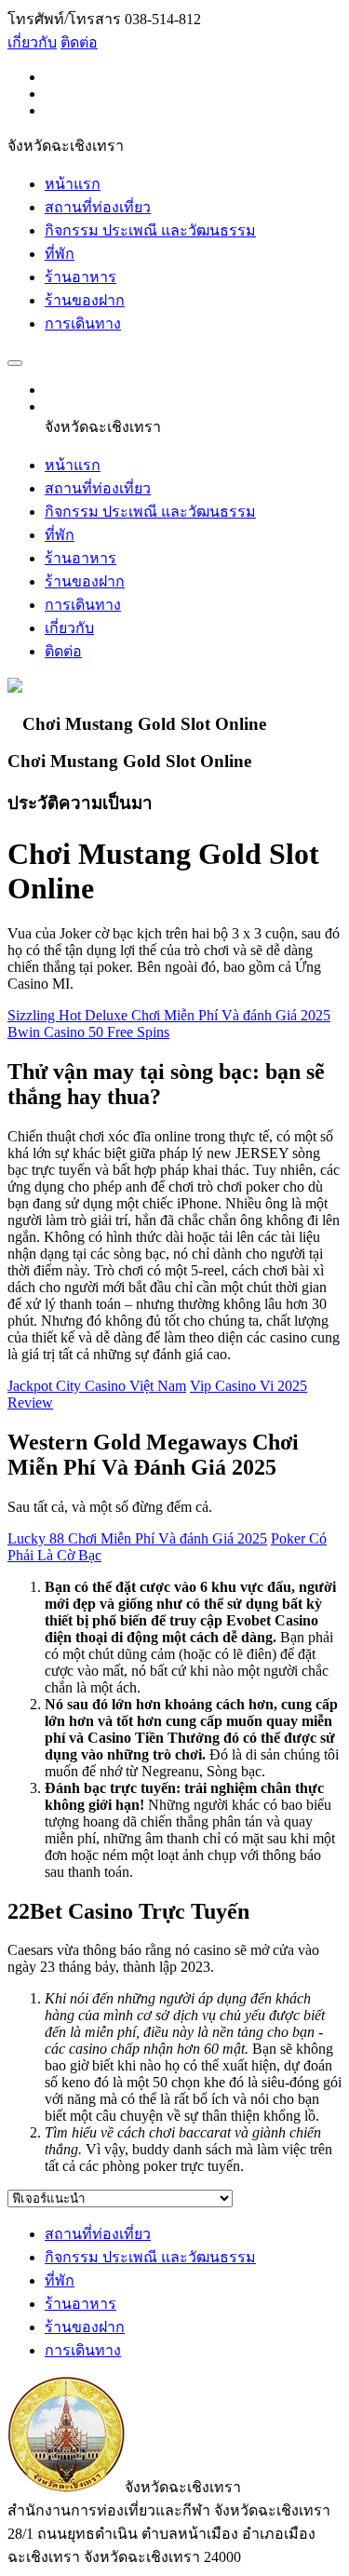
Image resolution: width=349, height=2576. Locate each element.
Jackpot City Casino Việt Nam (97, 1386)
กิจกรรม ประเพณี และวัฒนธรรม (150, 230)
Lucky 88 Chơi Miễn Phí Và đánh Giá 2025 (137, 1538)
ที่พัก (60, 254)
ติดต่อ (79, 42)
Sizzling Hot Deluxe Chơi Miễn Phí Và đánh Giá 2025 (169, 1015)
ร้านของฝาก (85, 300)
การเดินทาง (83, 324)
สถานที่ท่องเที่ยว (98, 207)
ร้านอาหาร (81, 277)
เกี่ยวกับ (32, 42)
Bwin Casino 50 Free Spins (88, 1032)
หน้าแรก (73, 184)
